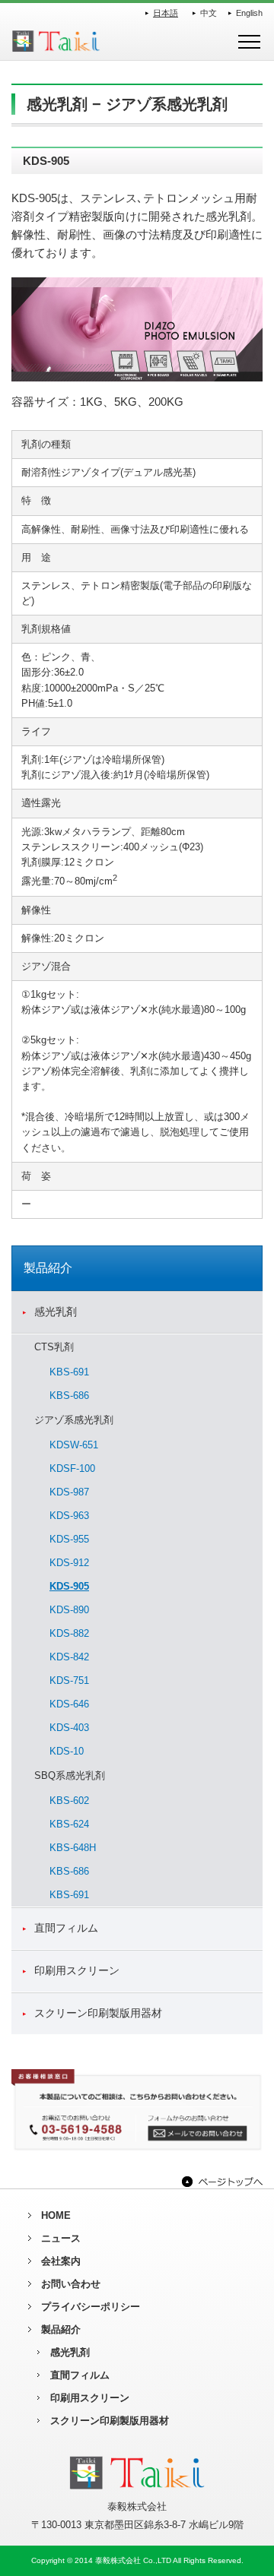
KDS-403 (69, 1728)
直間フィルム (66, 1928)
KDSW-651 (74, 1445)
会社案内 (61, 2261)
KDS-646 (69, 1704)
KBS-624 (69, 1824)
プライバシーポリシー (91, 2307)
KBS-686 (69, 1396)
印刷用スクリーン (77, 1970)
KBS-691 (69, 1372)
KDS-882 (69, 1633)
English (249, 13)
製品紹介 (61, 2329)
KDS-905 (69, 1586)
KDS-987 (69, 1492)
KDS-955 (69, 1539)
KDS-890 (69, 1610)
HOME (56, 2215)
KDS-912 (69, 1563)
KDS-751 (69, 1680)
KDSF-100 (72, 1468)
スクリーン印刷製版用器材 (98, 2013)
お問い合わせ (71, 2284)
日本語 (166, 13)
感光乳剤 (56, 1312)
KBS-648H (73, 1848)
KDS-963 (69, 1516)
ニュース (61, 2238)
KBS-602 (69, 1801)
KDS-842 (69, 1657)
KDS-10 (67, 1751)
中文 (209, 13)
